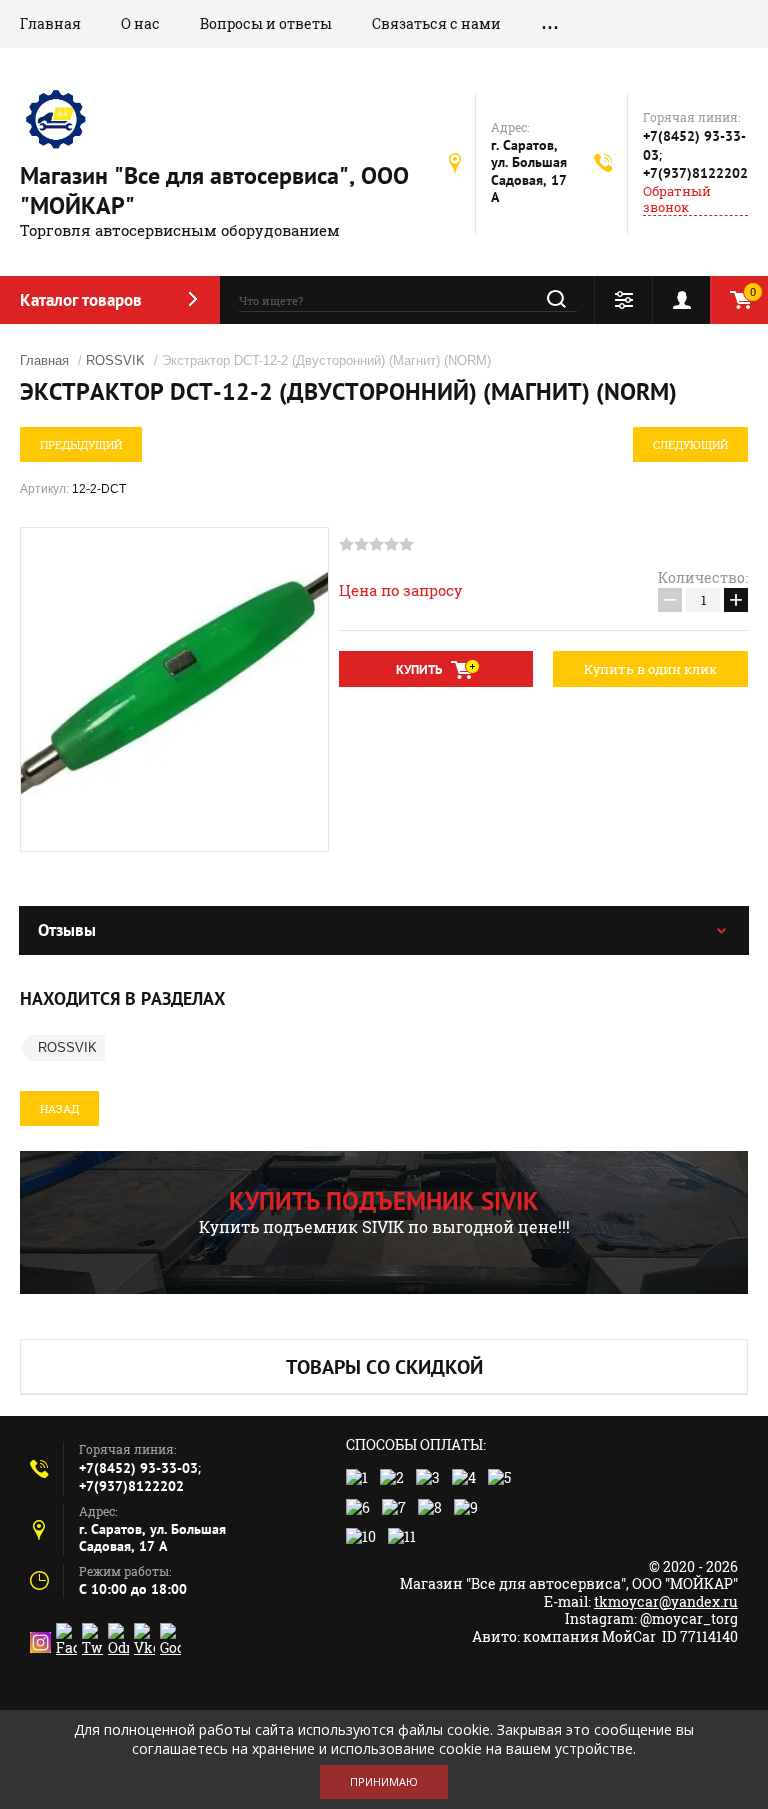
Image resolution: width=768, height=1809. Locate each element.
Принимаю (384, 1781)
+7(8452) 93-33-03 (138, 1468)
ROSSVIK (115, 360)
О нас (140, 23)
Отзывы (67, 930)
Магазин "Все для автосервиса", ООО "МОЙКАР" (214, 190)
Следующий (690, 444)
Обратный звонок (677, 199)
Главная (50, 23)
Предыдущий (81, 444)
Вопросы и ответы (266, 23)
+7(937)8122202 (695, 173)
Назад (59, 1108)
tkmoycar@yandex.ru (666, 1601)
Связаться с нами (436, 23)
